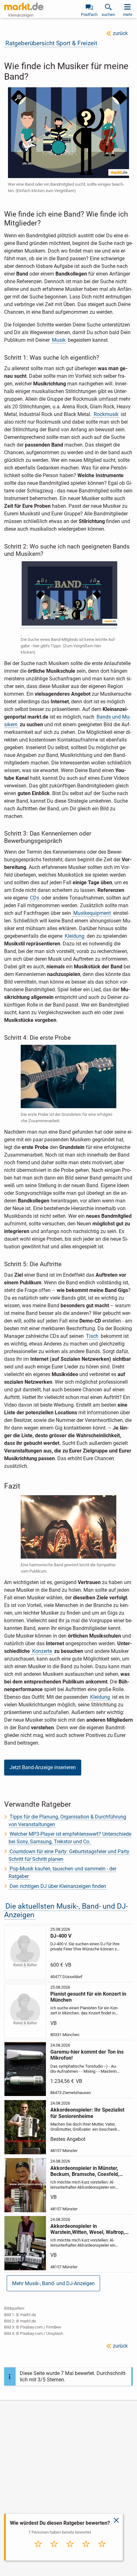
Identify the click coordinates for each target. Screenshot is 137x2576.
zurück (120, 33)
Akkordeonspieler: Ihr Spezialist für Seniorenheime (87, 2113)
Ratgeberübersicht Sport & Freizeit (51, 43)
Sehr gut (102, 2551)
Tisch (92, 1336)
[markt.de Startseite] (24, 6)
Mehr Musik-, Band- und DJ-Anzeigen (53, 2283)
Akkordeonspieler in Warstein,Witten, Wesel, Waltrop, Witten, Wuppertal (88, 2229)
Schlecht (54, 2551)
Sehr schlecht (38, 2552)
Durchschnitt (70, 2552)
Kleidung (75, 936)
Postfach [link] (89, 14)
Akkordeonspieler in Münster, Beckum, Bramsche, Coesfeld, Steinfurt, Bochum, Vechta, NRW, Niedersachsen (88, 2171)
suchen (108, 14)
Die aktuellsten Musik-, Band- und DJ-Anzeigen (66, 1911)
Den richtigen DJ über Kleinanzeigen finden (58, 1886)
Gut (86, 2551)
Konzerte (42, 1651)
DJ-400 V (61, 1936)
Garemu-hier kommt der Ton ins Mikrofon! (87, 2055)
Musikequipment (92, 913)
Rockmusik (106, 414)
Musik (59, 340)
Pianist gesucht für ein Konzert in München (88, 1997)
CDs (35, 898)
